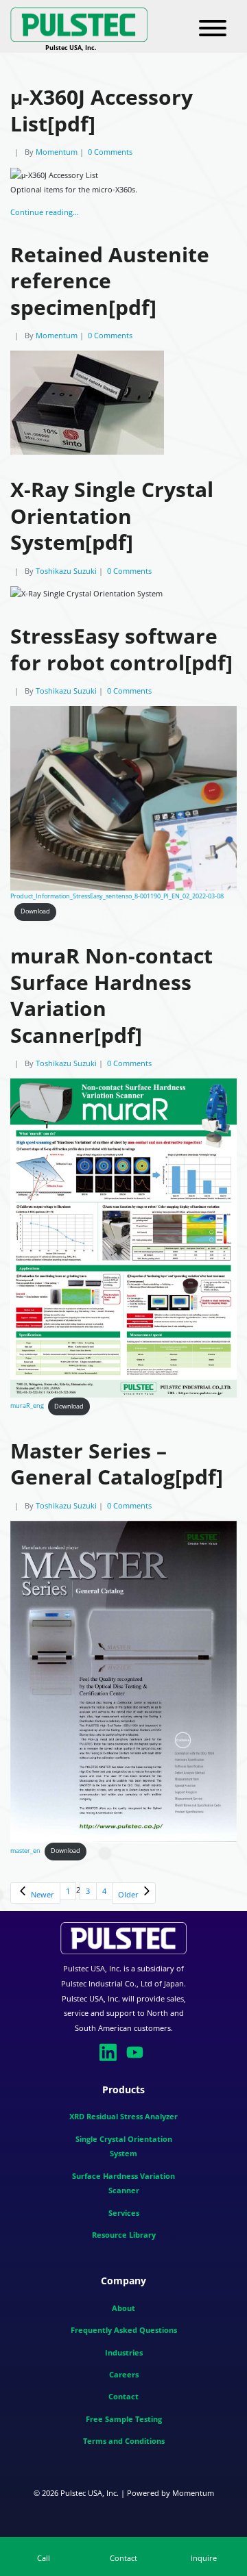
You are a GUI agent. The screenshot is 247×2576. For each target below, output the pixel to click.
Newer (42, 1894)
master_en (25, 1851)
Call (44, 2558)
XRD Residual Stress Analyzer (123, 2117)
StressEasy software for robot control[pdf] (121, 649)
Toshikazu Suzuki (66, 571)
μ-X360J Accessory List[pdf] (102, 110)
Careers (124, 2374)
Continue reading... (45, 212)
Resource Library (124, 2235)
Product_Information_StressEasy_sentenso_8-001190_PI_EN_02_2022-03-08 (117, 896)
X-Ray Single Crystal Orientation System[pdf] (112, 516)
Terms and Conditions (124, 2441)
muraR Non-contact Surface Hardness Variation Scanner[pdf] (111, 995)
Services (124, 2213)
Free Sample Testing (124, 2419)
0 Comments (110, 152)
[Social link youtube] (137, 2051)
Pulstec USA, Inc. (90, 2493)
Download (35, 911)
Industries (124, 2352)
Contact (123, 2396)
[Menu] (213, 29)
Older (129, 1894)
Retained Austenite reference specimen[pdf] (110, 281)
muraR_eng (27, 1406)
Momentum (57, 152)
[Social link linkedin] (110, 2051)
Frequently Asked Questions (124, 2330)
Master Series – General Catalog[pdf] (117, 1464)
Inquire (204, 2558)
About (123, 2308)
